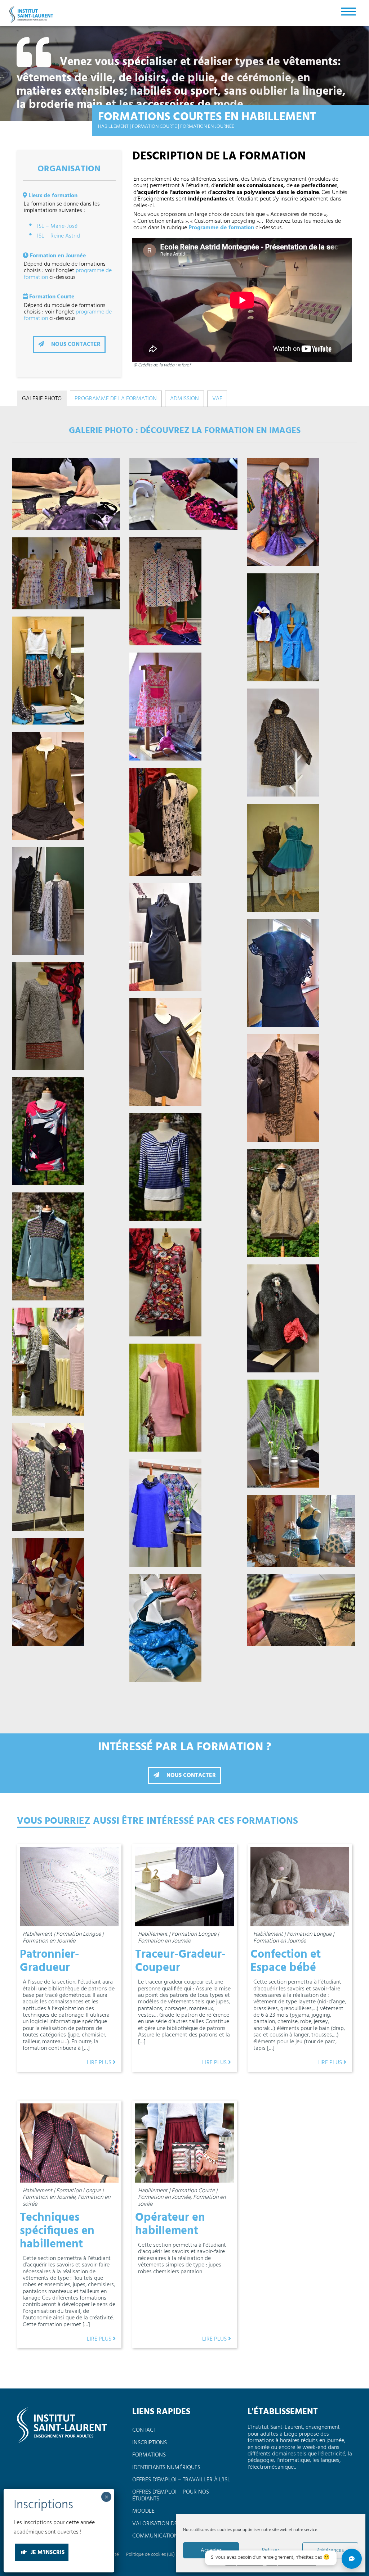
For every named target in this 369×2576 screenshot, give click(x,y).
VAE (217, 399)
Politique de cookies (244, 2564)
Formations (149, 2455)
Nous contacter (75, 344)
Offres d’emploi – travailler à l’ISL (181, 2480)
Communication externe (167, 2536)
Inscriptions (150, 2443)
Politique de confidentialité (291, 2564)
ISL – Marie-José (57, 226)
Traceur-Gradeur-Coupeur (180, 1961)
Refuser (271, 2550)
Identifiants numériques (166, 2468)
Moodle (143, 2511)
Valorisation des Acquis (166, 2524)
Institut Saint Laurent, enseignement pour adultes (32, 14)
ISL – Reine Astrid (59, 236)
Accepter (211, 2550)
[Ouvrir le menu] (348, 11)
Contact (144, 2430)
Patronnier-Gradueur (49, 1961)
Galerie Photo (42, 399)
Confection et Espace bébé (286, 1961)
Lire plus (100, 2063)
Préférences (330, 2550)
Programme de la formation (116, 399)
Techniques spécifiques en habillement (57, 2231)
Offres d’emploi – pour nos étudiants (171, 2495)
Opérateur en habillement (170, 2224)
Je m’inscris (47, 2553)
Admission (184, 399)
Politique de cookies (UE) (150, 2555)
